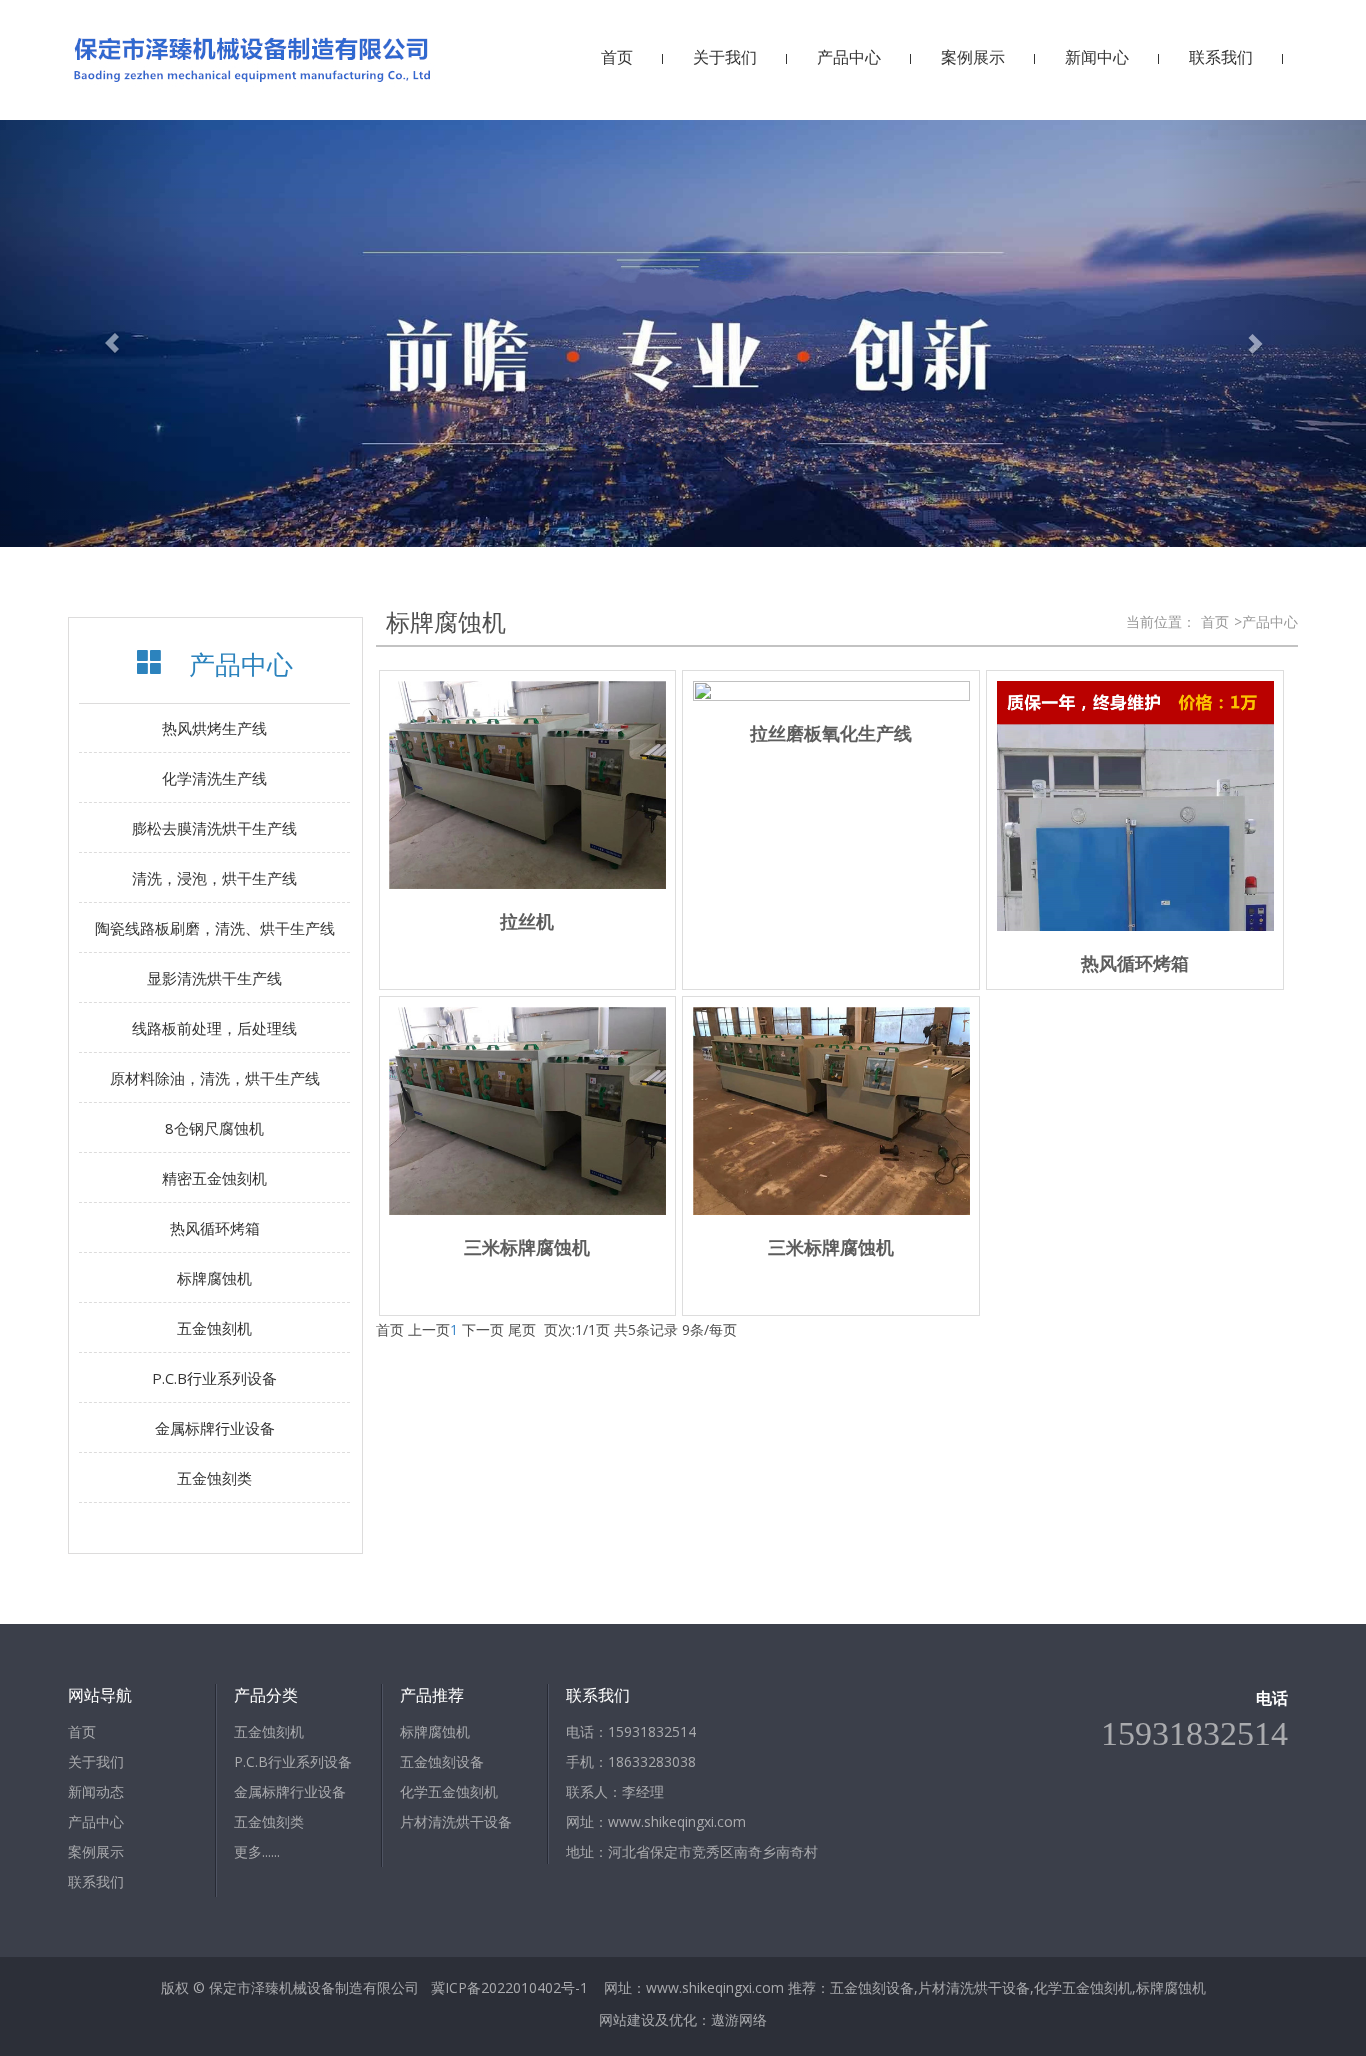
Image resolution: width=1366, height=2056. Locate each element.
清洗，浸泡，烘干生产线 (214, 878)
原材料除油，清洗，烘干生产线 (215, 1078)
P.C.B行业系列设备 (214, 1378)
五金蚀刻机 (214, 1328)
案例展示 (973, 57)
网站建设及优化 (648, 2019)
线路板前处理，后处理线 (214, 1028)
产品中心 (849, 57)
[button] (102, 333)
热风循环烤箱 (215, 1228)
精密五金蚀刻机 (214, 1178)
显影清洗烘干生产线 (214, 978)
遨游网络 (739, 2019)
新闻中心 (1097, 57)
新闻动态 (96, 1791)
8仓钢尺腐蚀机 (214, 1128)
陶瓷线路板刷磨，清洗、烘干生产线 (215, 928)
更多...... (257, 1851)
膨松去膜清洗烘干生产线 (214, 828)
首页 (617, 57)
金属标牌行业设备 (215, 1428)
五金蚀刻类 (214, 1478)
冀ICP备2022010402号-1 (509, 1987)
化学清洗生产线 (214, 778)
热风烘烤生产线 (214, 728)
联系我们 (1221, 57)
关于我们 (725, 57)
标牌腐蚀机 (214, 1278)
